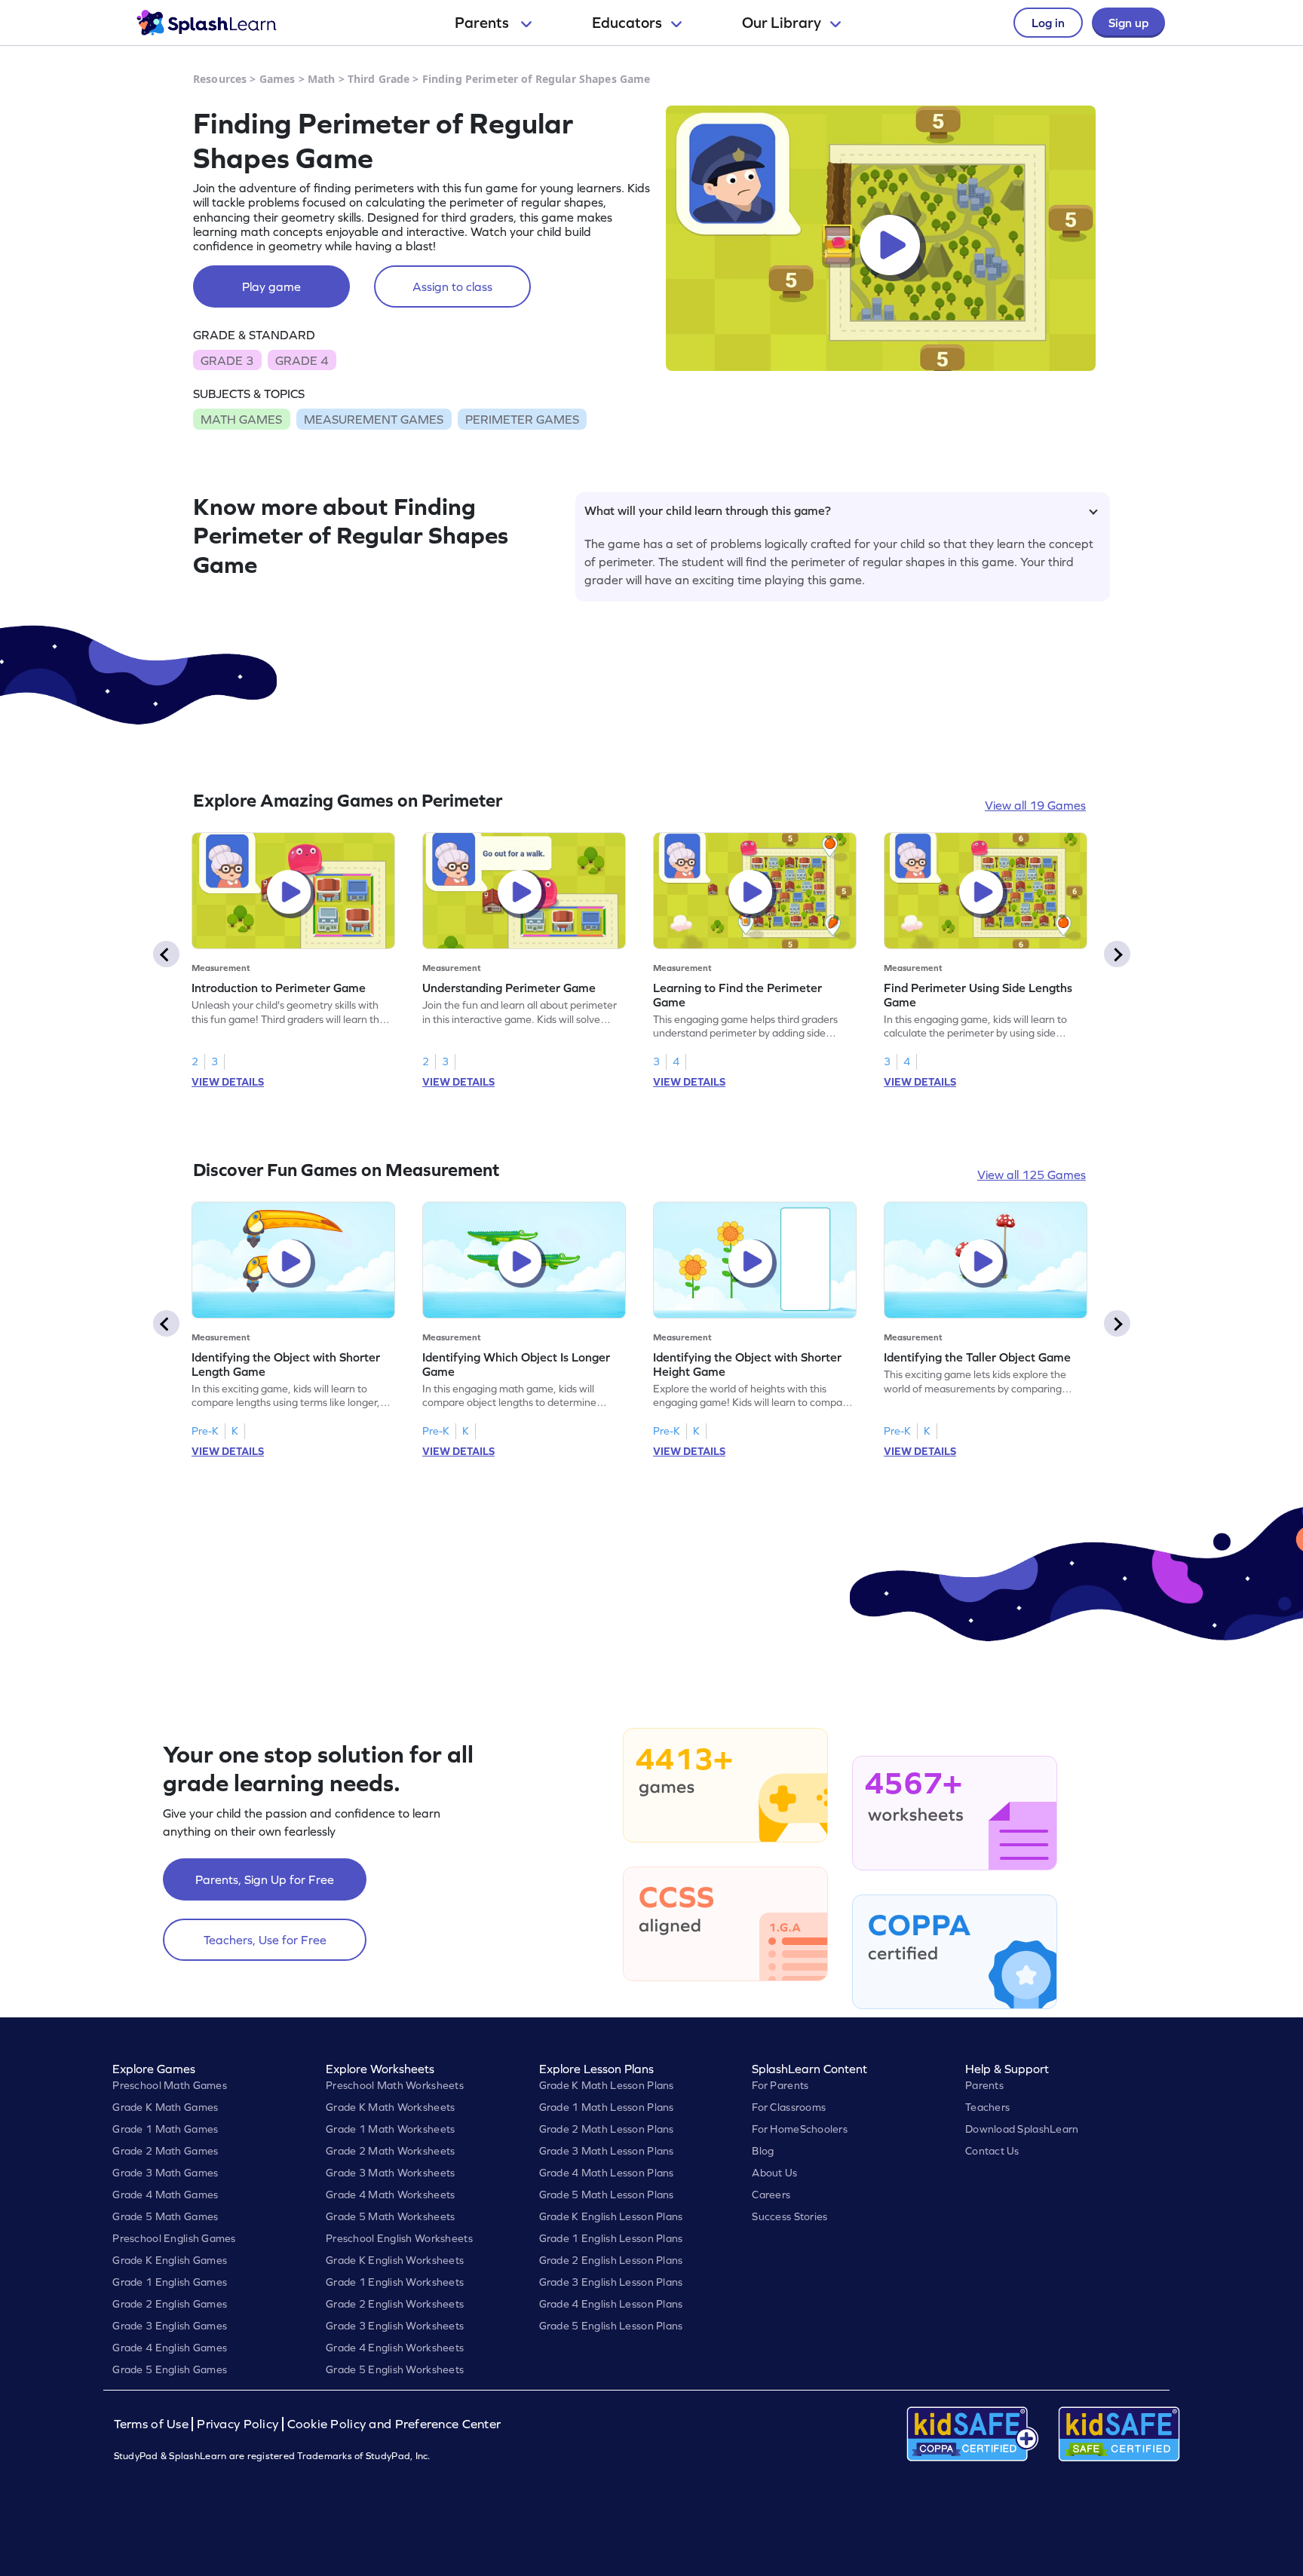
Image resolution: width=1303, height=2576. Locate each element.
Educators (627, 23)
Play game (271, 286)
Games (277, 79)
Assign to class (452, 286)
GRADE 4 (302, 360)
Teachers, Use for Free (265, 1940)
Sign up (1128, 23)
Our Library (782, 23)
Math (322, 79)
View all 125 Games (1032, 1175)
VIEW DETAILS (228, 1082)
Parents (483, 23)
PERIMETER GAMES (522, 419)
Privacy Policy (238, 2424)
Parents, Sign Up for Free (265, 1879)
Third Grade (379, 79)
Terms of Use (153, 2424)
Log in (1048, 23)
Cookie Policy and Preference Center (394, 2424)
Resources (220, 79)
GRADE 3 (227, 360)
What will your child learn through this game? (708, 510)
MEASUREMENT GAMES (374, 419)
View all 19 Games (1035, 805)
